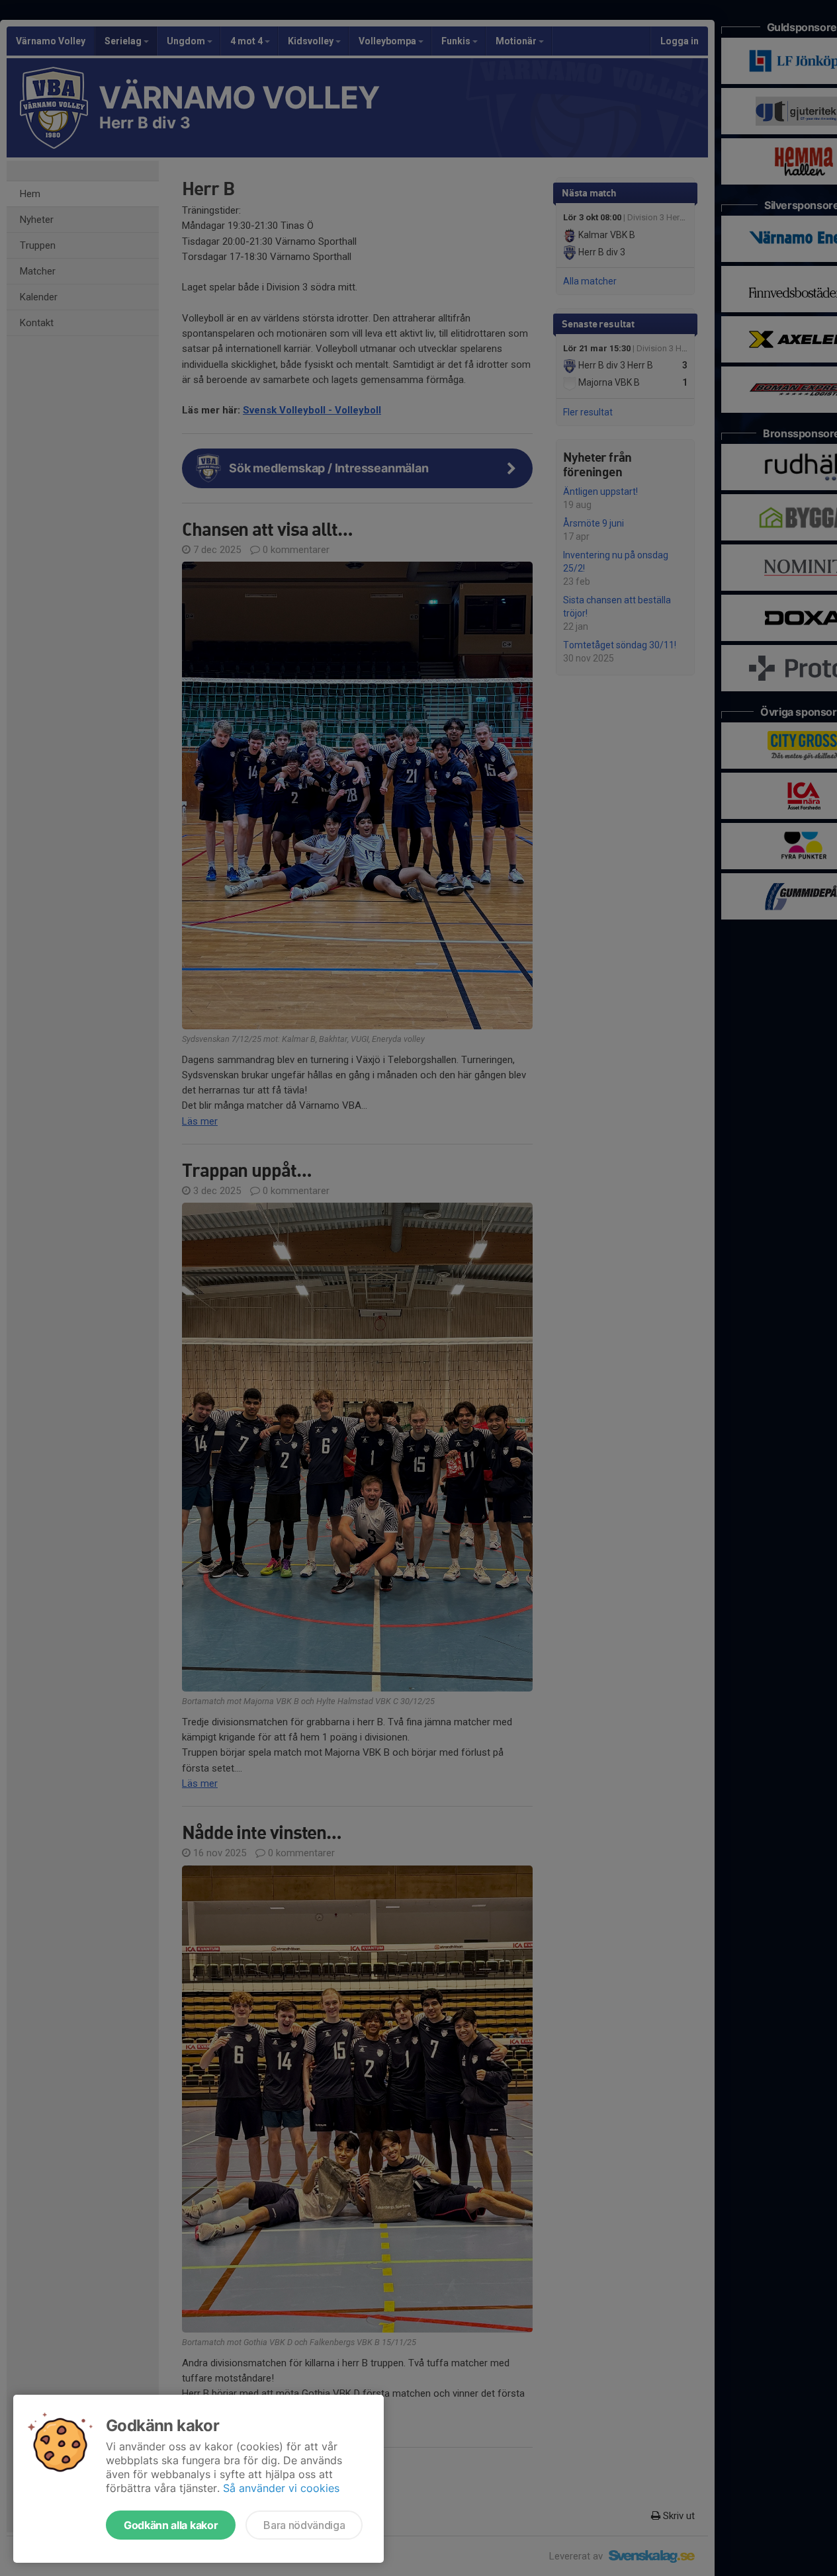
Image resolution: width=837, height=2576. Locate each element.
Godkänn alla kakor (171, 2525)
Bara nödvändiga (304, 2525)
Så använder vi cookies (281, 2488)
